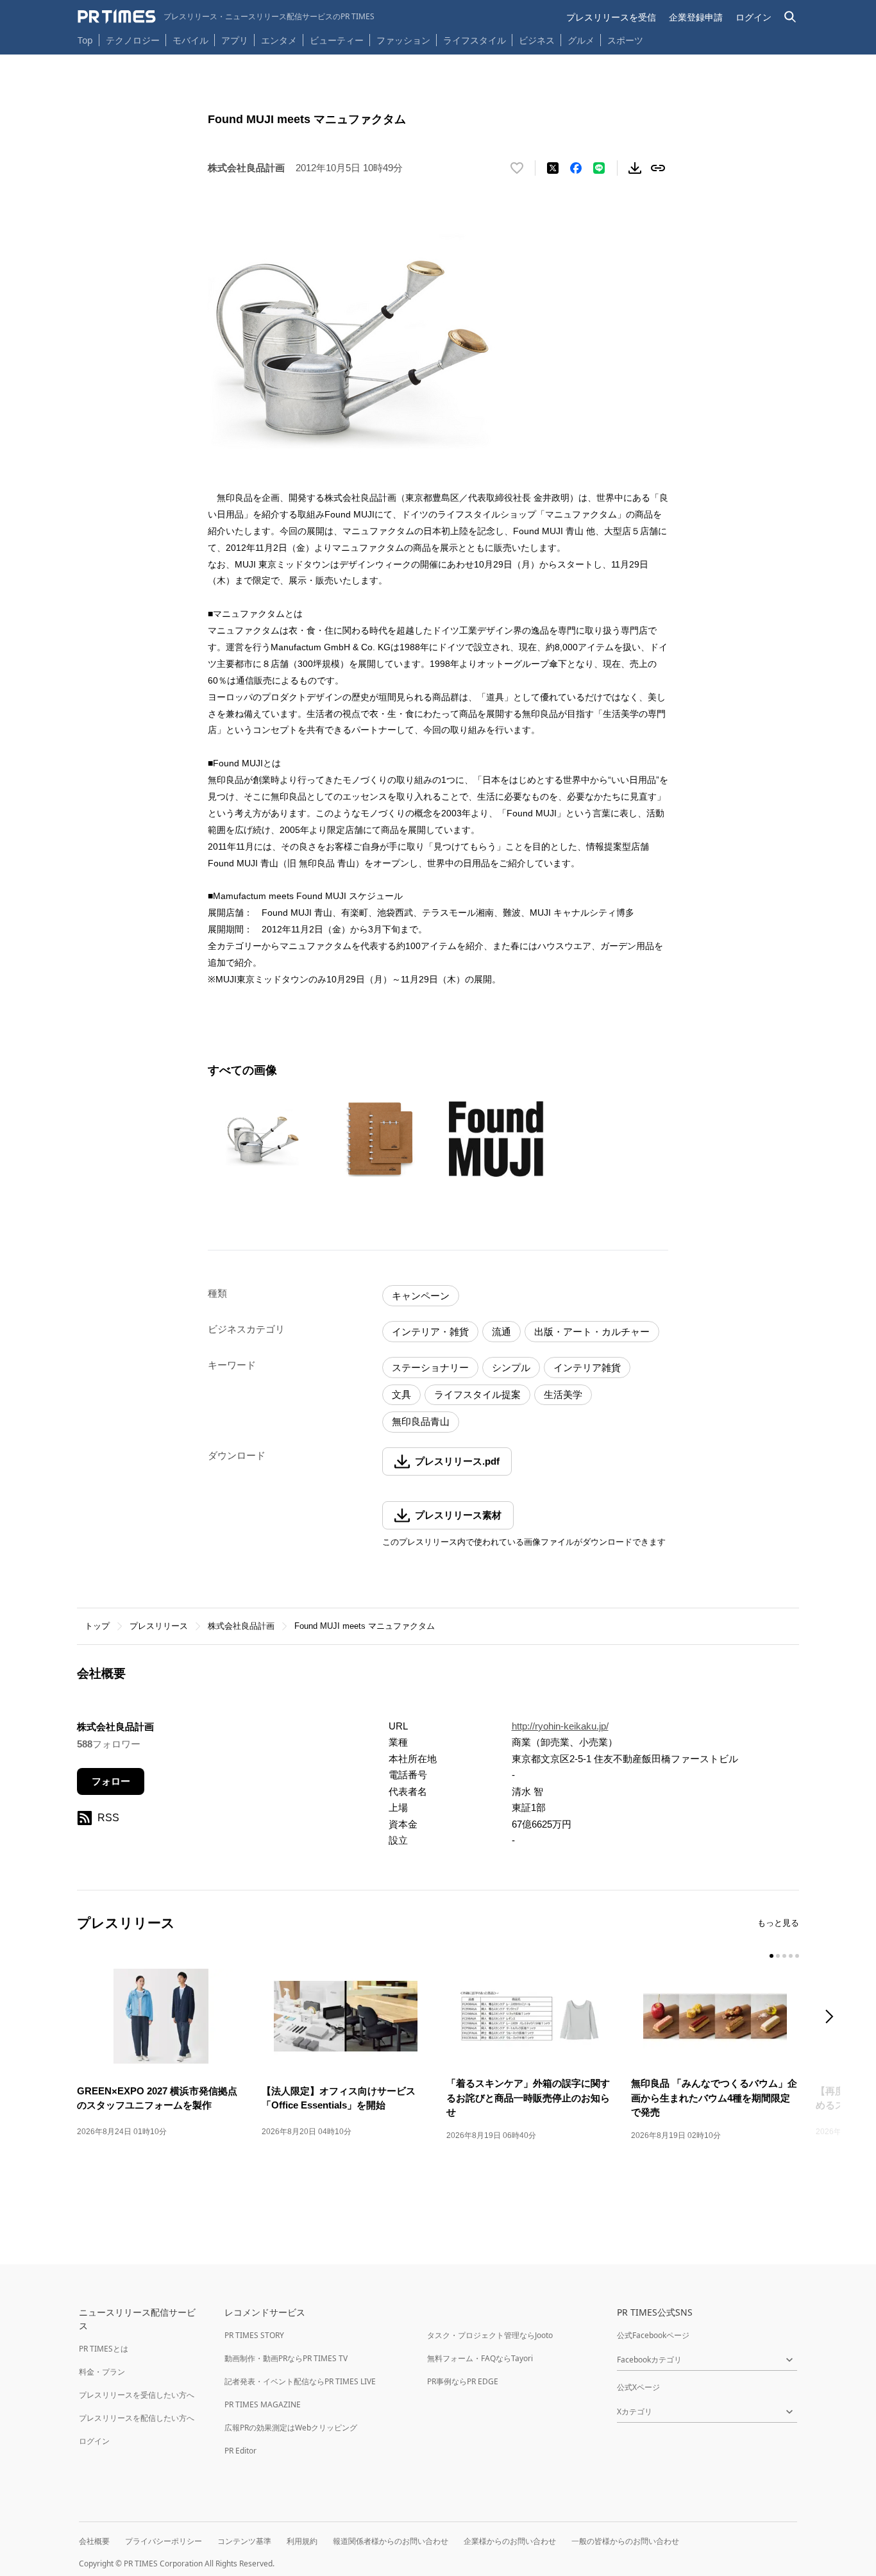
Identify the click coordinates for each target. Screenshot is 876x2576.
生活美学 (563, 1394)
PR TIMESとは (104, 2349)
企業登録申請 (696, 17)
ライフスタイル (475, 40)
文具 (401, 1394)
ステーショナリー (430, 1368)
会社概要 (94, 2541)
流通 (501, 1332)
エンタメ (279, 40)
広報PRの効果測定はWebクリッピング (291, 2428)
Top (85, 40)
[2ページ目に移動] (778, 1956)
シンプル (511, 1368)
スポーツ (625, 40)
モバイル (190, 40)
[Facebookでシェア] (576, 168)
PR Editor (240, 2451)
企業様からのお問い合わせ (510, 2541)
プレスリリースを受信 (611, 17)
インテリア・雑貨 (430, 1332)
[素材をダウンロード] (635, 168)
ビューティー (337, 40)
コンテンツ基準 (244, 2541)
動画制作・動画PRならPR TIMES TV (286, 2358)
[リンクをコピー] (658, 168)
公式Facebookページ (653, 2335)
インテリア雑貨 (587, 1368)
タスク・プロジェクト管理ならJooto (490, 2335)
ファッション (403, 40)
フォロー (111, 1781)
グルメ (581, 40)
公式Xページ (638, 2387)
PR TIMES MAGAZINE (263, 2404)
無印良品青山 (421, 1421)
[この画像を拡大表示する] (263, 1139)
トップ (97, 1626)
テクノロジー (133, 40)
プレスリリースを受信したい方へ (137, 2395)
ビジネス (537, 40)
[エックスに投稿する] (553, 168)
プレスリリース (159, 1626)
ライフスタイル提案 (477, 1394)
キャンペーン (421, 1296)
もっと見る (778, 1923)
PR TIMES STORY (254, 2335)
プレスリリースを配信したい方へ (137, 2418)
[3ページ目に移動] (784, 1956)
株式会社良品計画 (241, 1626)
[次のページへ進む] (833, 2018)
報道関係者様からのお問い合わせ (391, 2541)
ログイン (754, 17)
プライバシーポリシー (164, 2541)
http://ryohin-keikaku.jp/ (560, 1726)
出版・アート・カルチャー (592, 1332)
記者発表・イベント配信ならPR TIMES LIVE (300, 2381)
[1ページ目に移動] (771, 1956)
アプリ (235, 40)
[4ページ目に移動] (791, 1956)
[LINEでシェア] (599, 168)
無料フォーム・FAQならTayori (480, 2358)
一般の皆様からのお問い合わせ (625, 2541)
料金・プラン (102, 2372)
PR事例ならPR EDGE (463, 2381)
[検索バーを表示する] (790, 17)
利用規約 (302, 2541)
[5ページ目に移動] (797, 1956)
